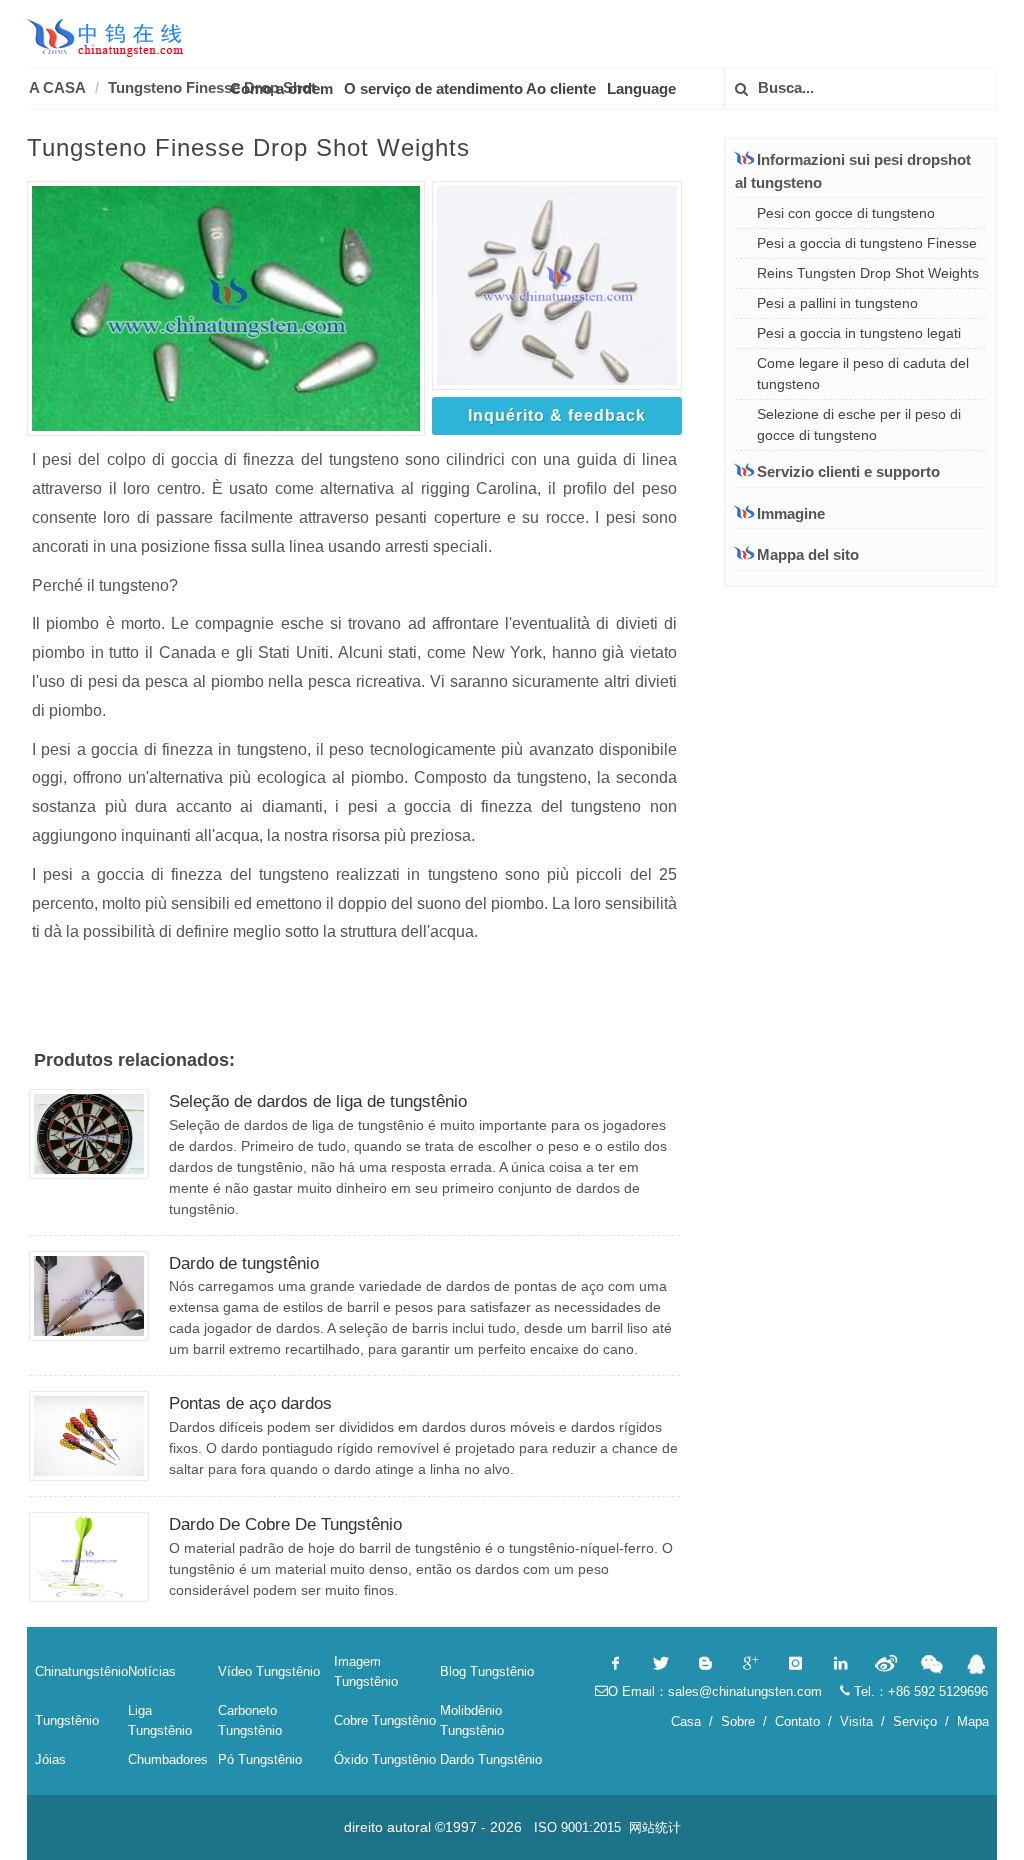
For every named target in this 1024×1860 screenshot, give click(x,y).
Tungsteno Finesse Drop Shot (212, 87)
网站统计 (655, 1827)
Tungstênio (67, 1720)
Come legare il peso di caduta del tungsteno (863, 373)
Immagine (791, 513)
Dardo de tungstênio (244, 1263)
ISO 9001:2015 (577, 1827)
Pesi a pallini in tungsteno (837, 303)
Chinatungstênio (81, 1671)
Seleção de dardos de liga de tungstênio (318, 1101)
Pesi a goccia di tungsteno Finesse (867, 243)
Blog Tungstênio (487, 1671)
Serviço (915, 1721)
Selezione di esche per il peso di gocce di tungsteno (859, 424)
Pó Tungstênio (260, 1759)
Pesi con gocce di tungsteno (846, 213)
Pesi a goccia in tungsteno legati (859, 333)
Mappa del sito (808, 554)
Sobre (738, 1721)
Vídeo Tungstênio (269, 1671)
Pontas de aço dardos (250, 1403)
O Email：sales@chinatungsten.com (715, 1691)
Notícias (152, 1671)
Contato (797, 1721)
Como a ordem (281, 88)
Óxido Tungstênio (385, 1759)
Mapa (973, 1721)
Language (641, 88)
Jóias (50, 1759)
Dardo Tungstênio (491, 1759)
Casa (686, 1721)
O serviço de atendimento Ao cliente (470, 88)
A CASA (57, 87)
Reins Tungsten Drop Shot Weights (868, 273)
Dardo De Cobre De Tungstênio (285, 1524)
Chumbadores (168, 1759)
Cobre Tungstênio (385, 1720)
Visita (856, 1721)
